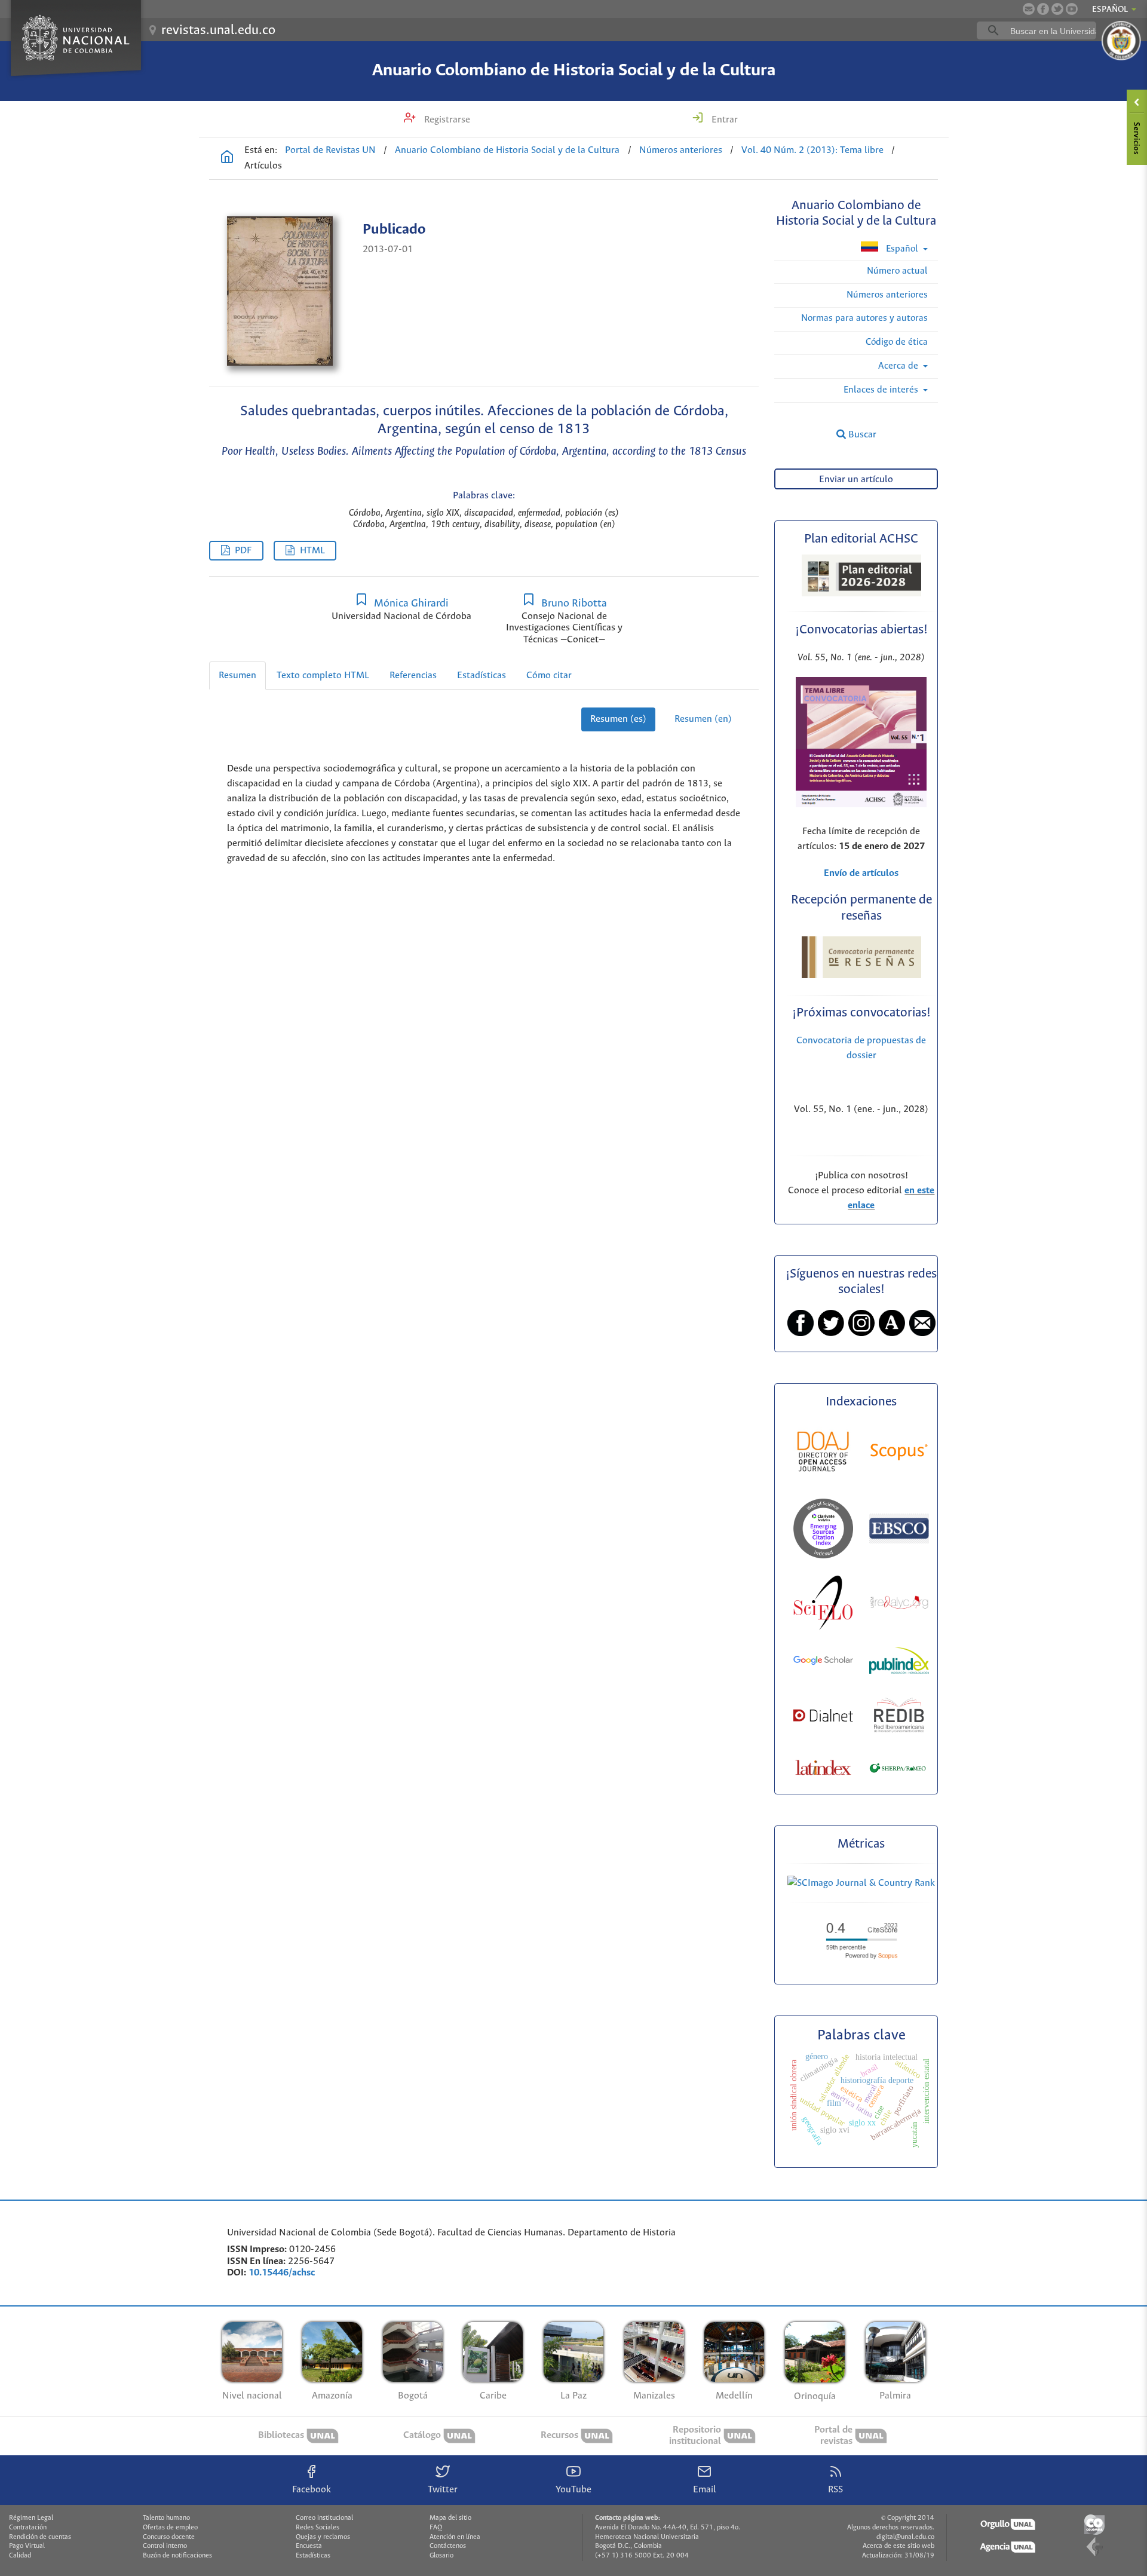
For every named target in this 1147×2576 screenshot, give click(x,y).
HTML (312, 551)
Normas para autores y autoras (864, 318)
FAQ (436, 2528)
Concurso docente (169, 2537)
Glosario (441, 2556)
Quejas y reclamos (323, 2537)
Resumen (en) (703, 719)
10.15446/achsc (282, 2273)
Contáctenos (448, 2546)
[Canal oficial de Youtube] (1072, 9)
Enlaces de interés (882, 390)
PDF (243, 551)
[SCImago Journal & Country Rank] (861, 1883)
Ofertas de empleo (170, 2528)
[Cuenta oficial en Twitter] (1057, 9)
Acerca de (899, 366)
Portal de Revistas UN (330, 150)
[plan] (861, 593)
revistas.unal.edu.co (218, 30)
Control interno (165, 2546)
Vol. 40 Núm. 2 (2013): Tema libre (812, 150)
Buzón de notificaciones (177, 2556)
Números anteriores (681, 150)
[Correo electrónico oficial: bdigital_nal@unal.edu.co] (1029, 9)
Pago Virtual (27, 2546)
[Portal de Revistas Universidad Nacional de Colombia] (227, 158)
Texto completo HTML (323, 676)
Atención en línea (455, 2537)
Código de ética (897, 342)
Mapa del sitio (450, 2518)
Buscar (861, 435)
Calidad (20, 2556)
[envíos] (861, 805)
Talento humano (166, 2518)
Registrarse (446, 120)
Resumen (237, 676)
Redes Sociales (318, 2528)
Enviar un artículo (856, 480)
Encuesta (309, 2546)
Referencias (413, 676)
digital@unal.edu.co (905, 2537)
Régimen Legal (31, 2518)
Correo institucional (324, 2518)
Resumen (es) (618, 719)
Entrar (723, 120)
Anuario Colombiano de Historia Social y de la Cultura (574, 71)
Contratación (28, 2528)
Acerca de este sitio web (898, 2546)
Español (902, 249)
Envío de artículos (861, 873)
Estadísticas (482, 676)
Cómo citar (549, 676)
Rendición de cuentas (40, 2537)
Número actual (897, 271)
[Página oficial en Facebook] (1043, 9)
